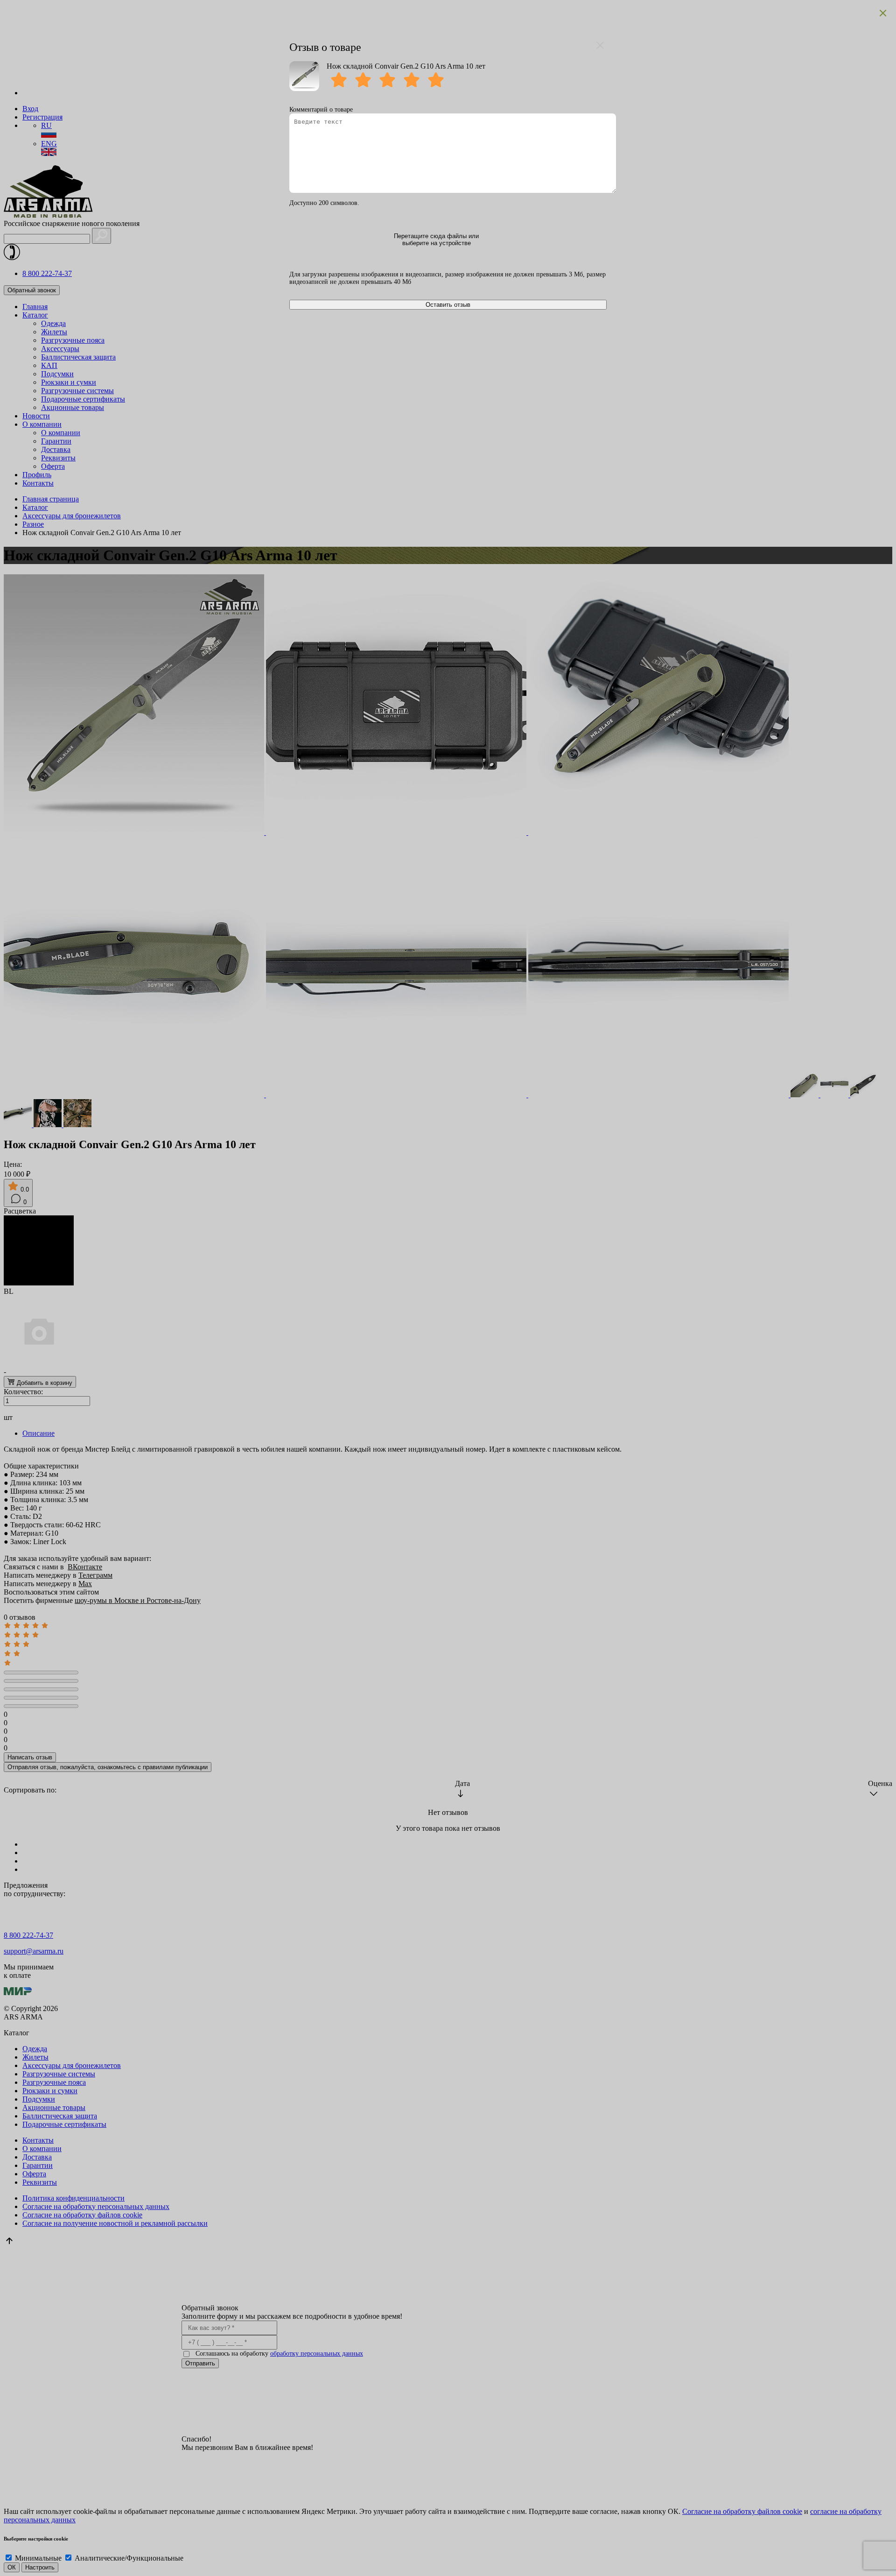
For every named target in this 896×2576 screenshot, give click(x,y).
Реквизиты (58, 458)
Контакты (38, 483)
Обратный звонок (32, 290)
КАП (49, 365)
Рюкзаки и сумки (69, 382)
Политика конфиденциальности (73, 2198)
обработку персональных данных (317, 2354)
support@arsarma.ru (34, 1951)
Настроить (40, 2567)
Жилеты (54, 332)
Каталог (35, 315)
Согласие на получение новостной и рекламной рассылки (115, 2223)
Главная (35, 307)
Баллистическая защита (78, 357)
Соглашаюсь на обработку (279, 2354)
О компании (42, 424)
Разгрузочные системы (77, 391)
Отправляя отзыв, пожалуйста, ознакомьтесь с (108, 1767)
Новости (36, 416)
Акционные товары (73, 407)
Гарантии (56, 441)
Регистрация (42, 117)
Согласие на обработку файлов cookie (82, 2215)
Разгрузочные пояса (73, 340)
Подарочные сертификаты (83, 399)
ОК (12, 2567)
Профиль (37, 475)
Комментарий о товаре (321, 109)
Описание (38, 1433)
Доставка (56, 449)
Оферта (53, 466)
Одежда (53, 323)
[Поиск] (101, 236)
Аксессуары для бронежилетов (72, 2065)
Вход (30, 109)
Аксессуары (60, 349)
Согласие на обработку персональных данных (96, 2206)
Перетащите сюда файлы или (436, 240)
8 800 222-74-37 (47, 273)
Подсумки (57, 374)
